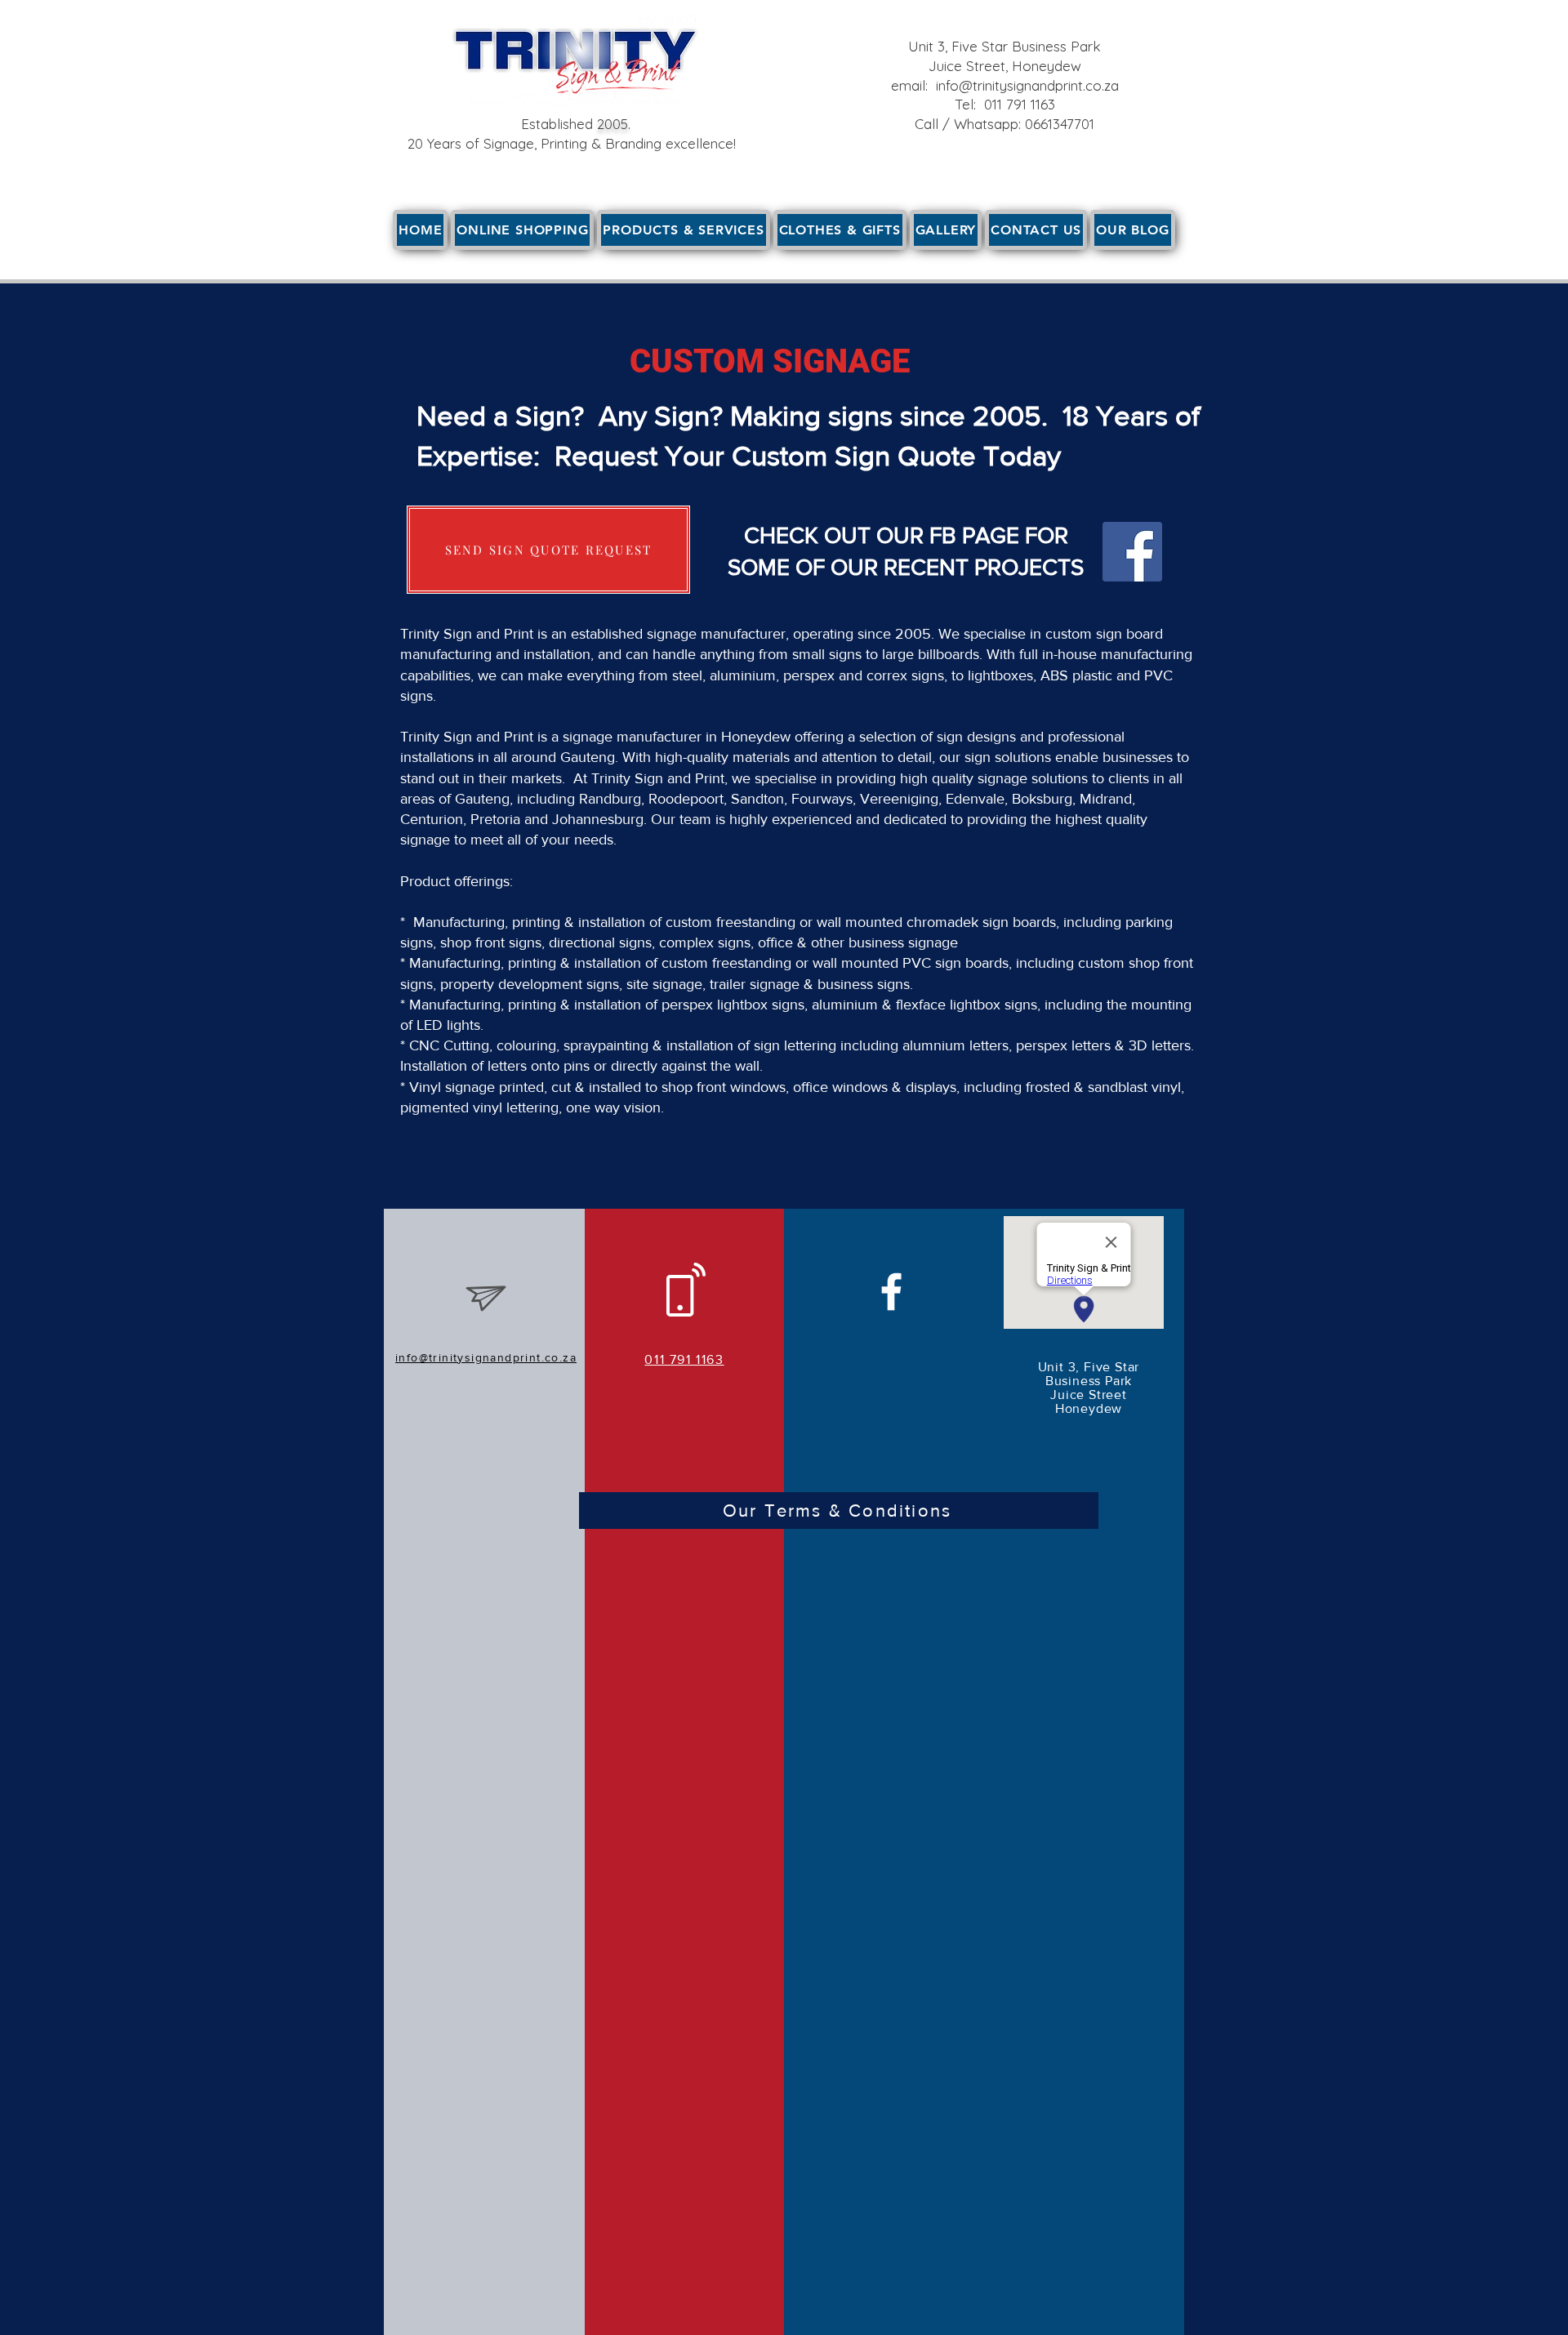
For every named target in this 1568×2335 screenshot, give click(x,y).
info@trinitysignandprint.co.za (1027, 85)
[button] (683, 230)
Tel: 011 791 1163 (1005, 104)
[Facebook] (1132, 552)
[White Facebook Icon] (891, 1292)
